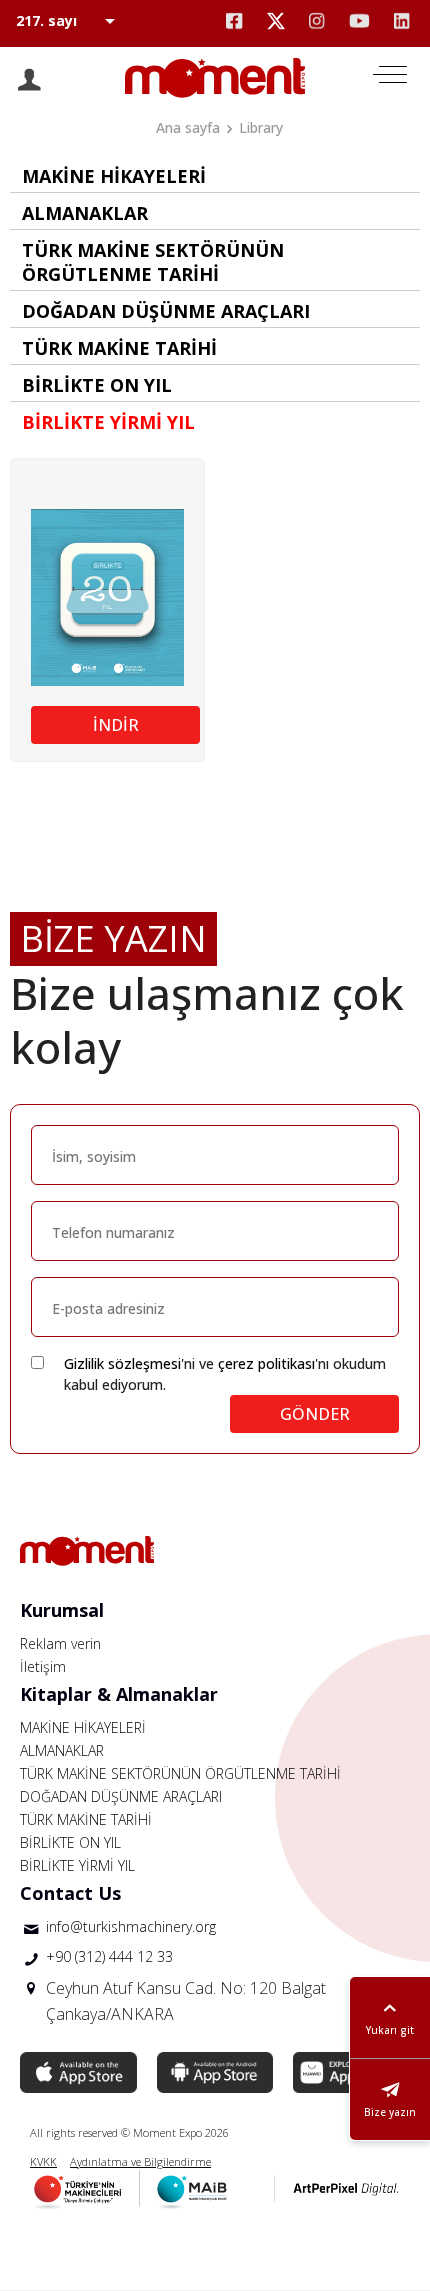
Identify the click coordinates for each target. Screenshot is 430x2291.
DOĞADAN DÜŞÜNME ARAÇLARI (121, 1796)
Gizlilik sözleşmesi (122, 1363)
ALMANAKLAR (62, 1750)
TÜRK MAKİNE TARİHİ (86, 1819)
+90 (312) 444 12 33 (109, 1956)
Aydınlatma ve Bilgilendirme (140, 2161)
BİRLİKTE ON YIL (70, 1842)
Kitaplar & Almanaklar (119, 1694)
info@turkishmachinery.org (131, 1926)
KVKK (43, 2161)
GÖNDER (315, 1414)
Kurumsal (62, 1610)
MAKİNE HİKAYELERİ (83, 1727)
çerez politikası (266, 1363)
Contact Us (70, 1893)
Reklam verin (60, 1643)
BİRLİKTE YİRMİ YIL (77, 1865)
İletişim (43, 1666)
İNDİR (116, 725)
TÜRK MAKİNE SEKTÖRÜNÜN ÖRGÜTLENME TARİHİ (180, 1773)
